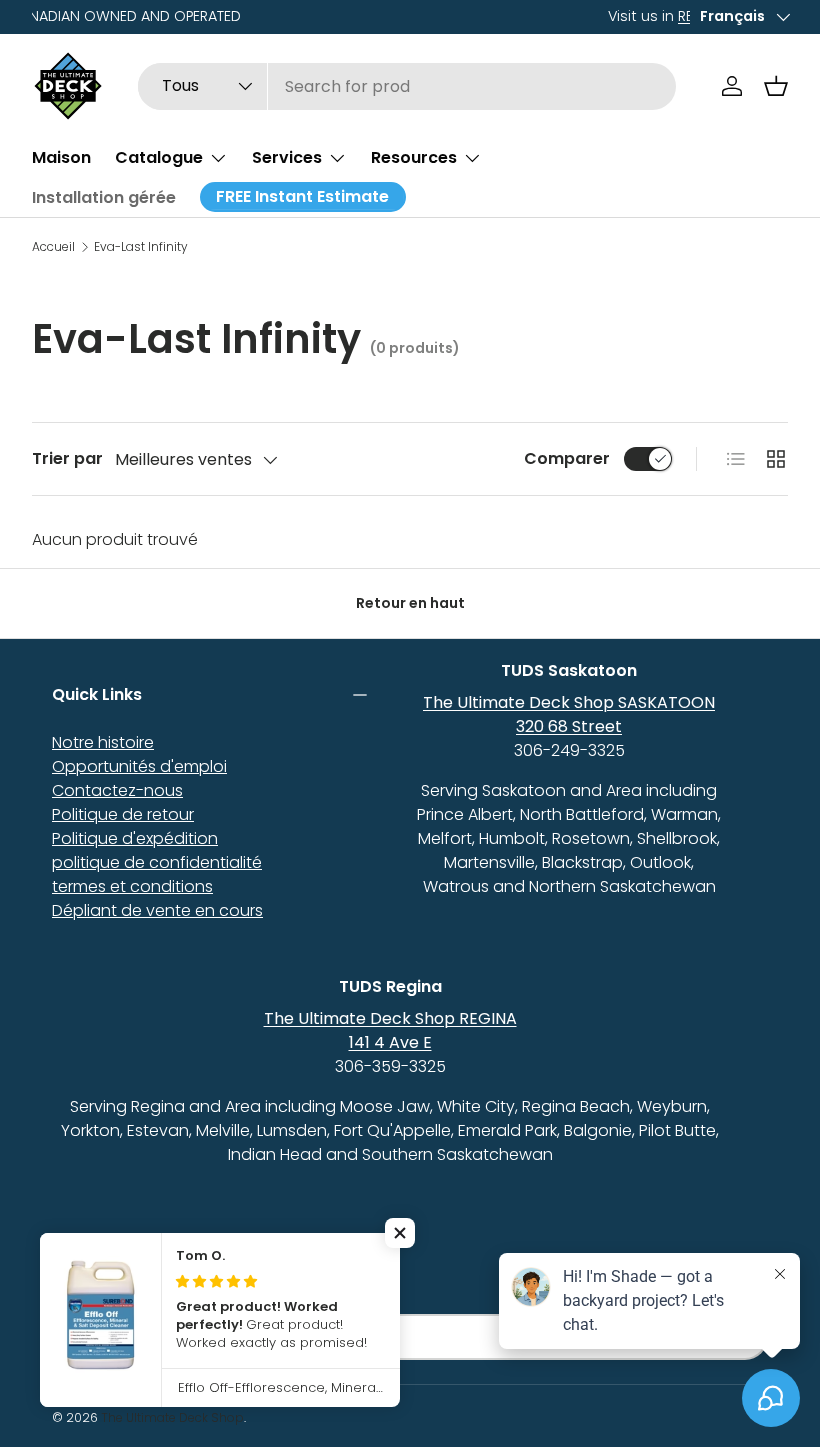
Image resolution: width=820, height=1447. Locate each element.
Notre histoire (103, 742)
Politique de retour (123, 814)
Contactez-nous (117, 790)
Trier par (67, 458)
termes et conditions (132, 886)
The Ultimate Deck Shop (172, 1417)
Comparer (567, 458)
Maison (61, 157)
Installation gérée (104, 197)
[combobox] (407, 86)
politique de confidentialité (157, 862)
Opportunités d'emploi (139, 766)
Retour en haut (410, 603)
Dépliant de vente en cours (157, 910)
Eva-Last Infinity (141, 247)
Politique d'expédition (135, 838)
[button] (776, 86)
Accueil (53, 247)
